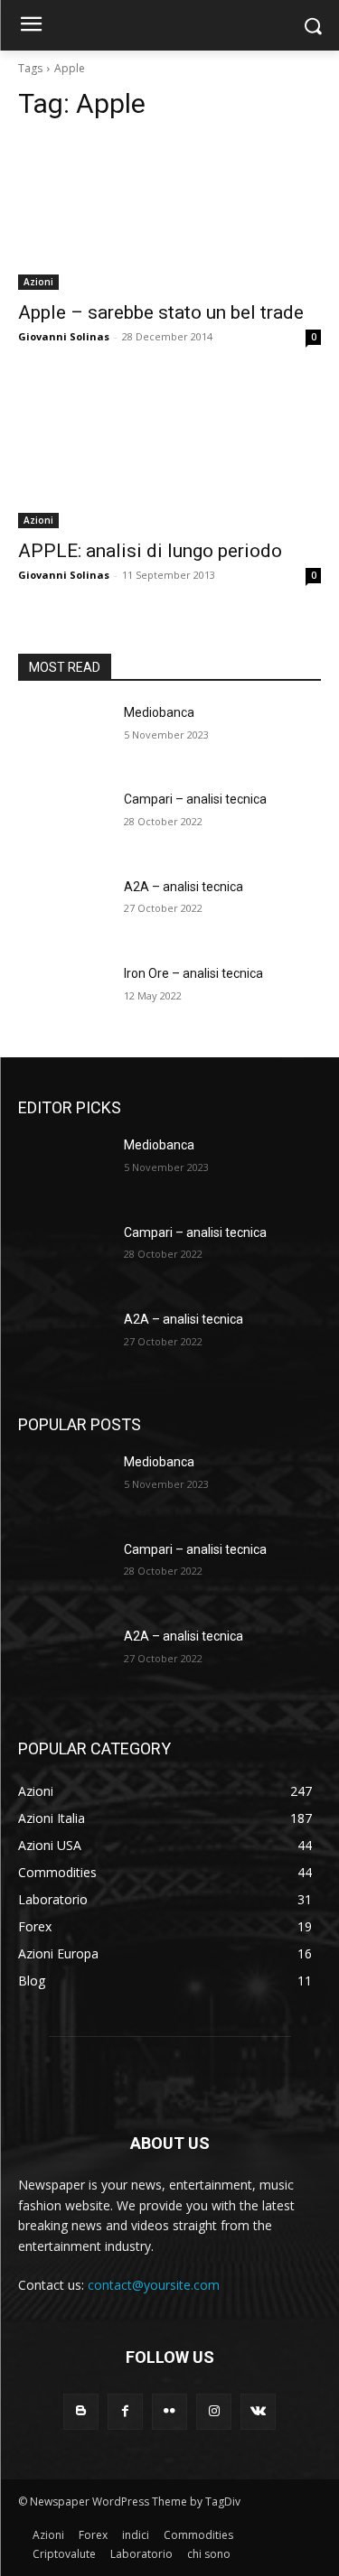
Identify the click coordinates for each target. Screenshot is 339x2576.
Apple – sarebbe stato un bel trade (161, 312)
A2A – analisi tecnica (184, 887)
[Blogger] (81, 2411)
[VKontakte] (258, 2411)
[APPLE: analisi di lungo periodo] (169, 453)
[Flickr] (169, 2411)
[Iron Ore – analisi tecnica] (64, 997)
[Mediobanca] (64, 736)
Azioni (38, 282)
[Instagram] (214, 2411)
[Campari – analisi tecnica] (64, 823)
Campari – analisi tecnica (195, 799)
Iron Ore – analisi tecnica (193, 973)
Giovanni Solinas (64, 336)
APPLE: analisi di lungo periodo (150, 551)
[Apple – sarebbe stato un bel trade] (169, 214)
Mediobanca (159, 712)
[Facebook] (125, 2411)
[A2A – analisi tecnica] (64, 910)
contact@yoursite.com (154, 2285)
